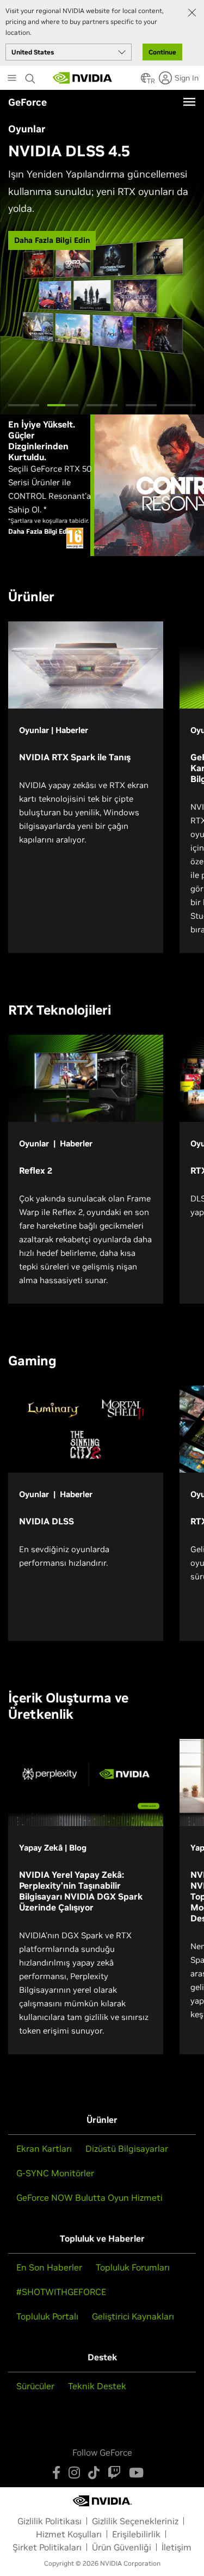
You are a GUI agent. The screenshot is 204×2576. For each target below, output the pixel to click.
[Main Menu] (12, 79)
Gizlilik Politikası (50, 2521)
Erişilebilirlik (136, 2534)
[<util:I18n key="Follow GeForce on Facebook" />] (56, 2473)
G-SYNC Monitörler (55, 2173)
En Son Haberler (49, 2267)
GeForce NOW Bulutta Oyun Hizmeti (89, 2197)
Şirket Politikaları (47, 2547)
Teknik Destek (97, 2386)
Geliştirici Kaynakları (133, 2316)
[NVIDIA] (83, 78)
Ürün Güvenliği (122, 2547)
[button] (146, 81)
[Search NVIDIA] (32, 76)
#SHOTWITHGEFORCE (61, 2292)
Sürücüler (35, 2386)
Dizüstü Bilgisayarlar (127, 2148)
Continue (162, 52)
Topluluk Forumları (133, 2267)
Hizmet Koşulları (69, 2534)
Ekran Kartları (44, 2148)
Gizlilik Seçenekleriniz (135, 2521)
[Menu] (189, 102)
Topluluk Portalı (47, 2316)
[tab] (24, 405)
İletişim (177, 2547)
